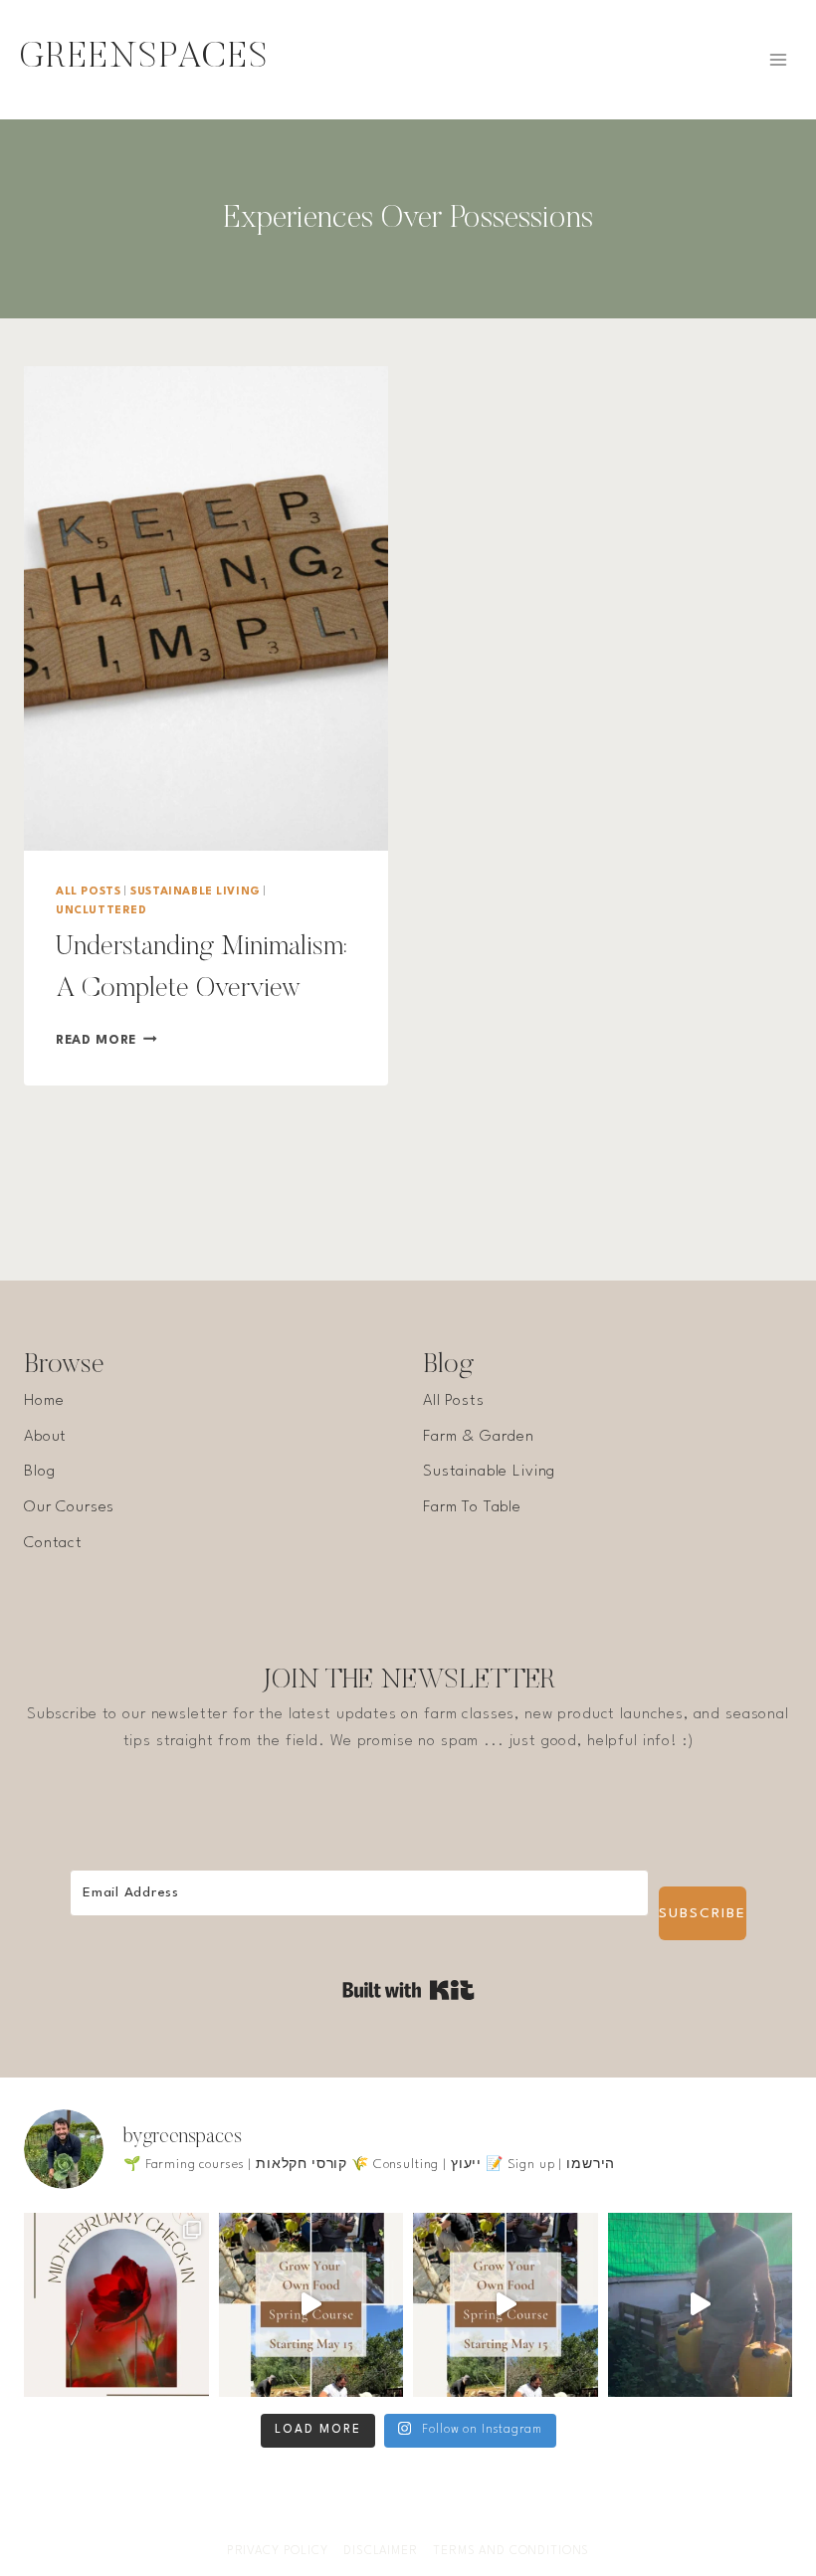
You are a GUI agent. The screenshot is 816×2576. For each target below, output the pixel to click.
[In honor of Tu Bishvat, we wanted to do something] (701, 2305)
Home (44, 1401)
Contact (53, 1543)
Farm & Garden (479, 1437)
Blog (39, 1472)
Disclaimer (381, 2551)
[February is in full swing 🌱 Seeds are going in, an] (116, 2305)
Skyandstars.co (521, 2480)
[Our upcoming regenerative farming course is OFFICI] (506, 2305)
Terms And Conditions (511, 2551)
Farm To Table (472, 1507)
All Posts (88, 892)
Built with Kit (408, 1990)
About (45, 1437)
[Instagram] (388, 2520)
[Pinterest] (467, 2520)
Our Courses (69, 1507)
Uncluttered (102, 911)
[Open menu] (778, 59)
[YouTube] (428, 2520)
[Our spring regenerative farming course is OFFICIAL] (311, 2305)
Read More (106, 1040)
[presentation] (206, 608)
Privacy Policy (278, 2551)
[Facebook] (349, 2520)
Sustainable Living (196, 892)
